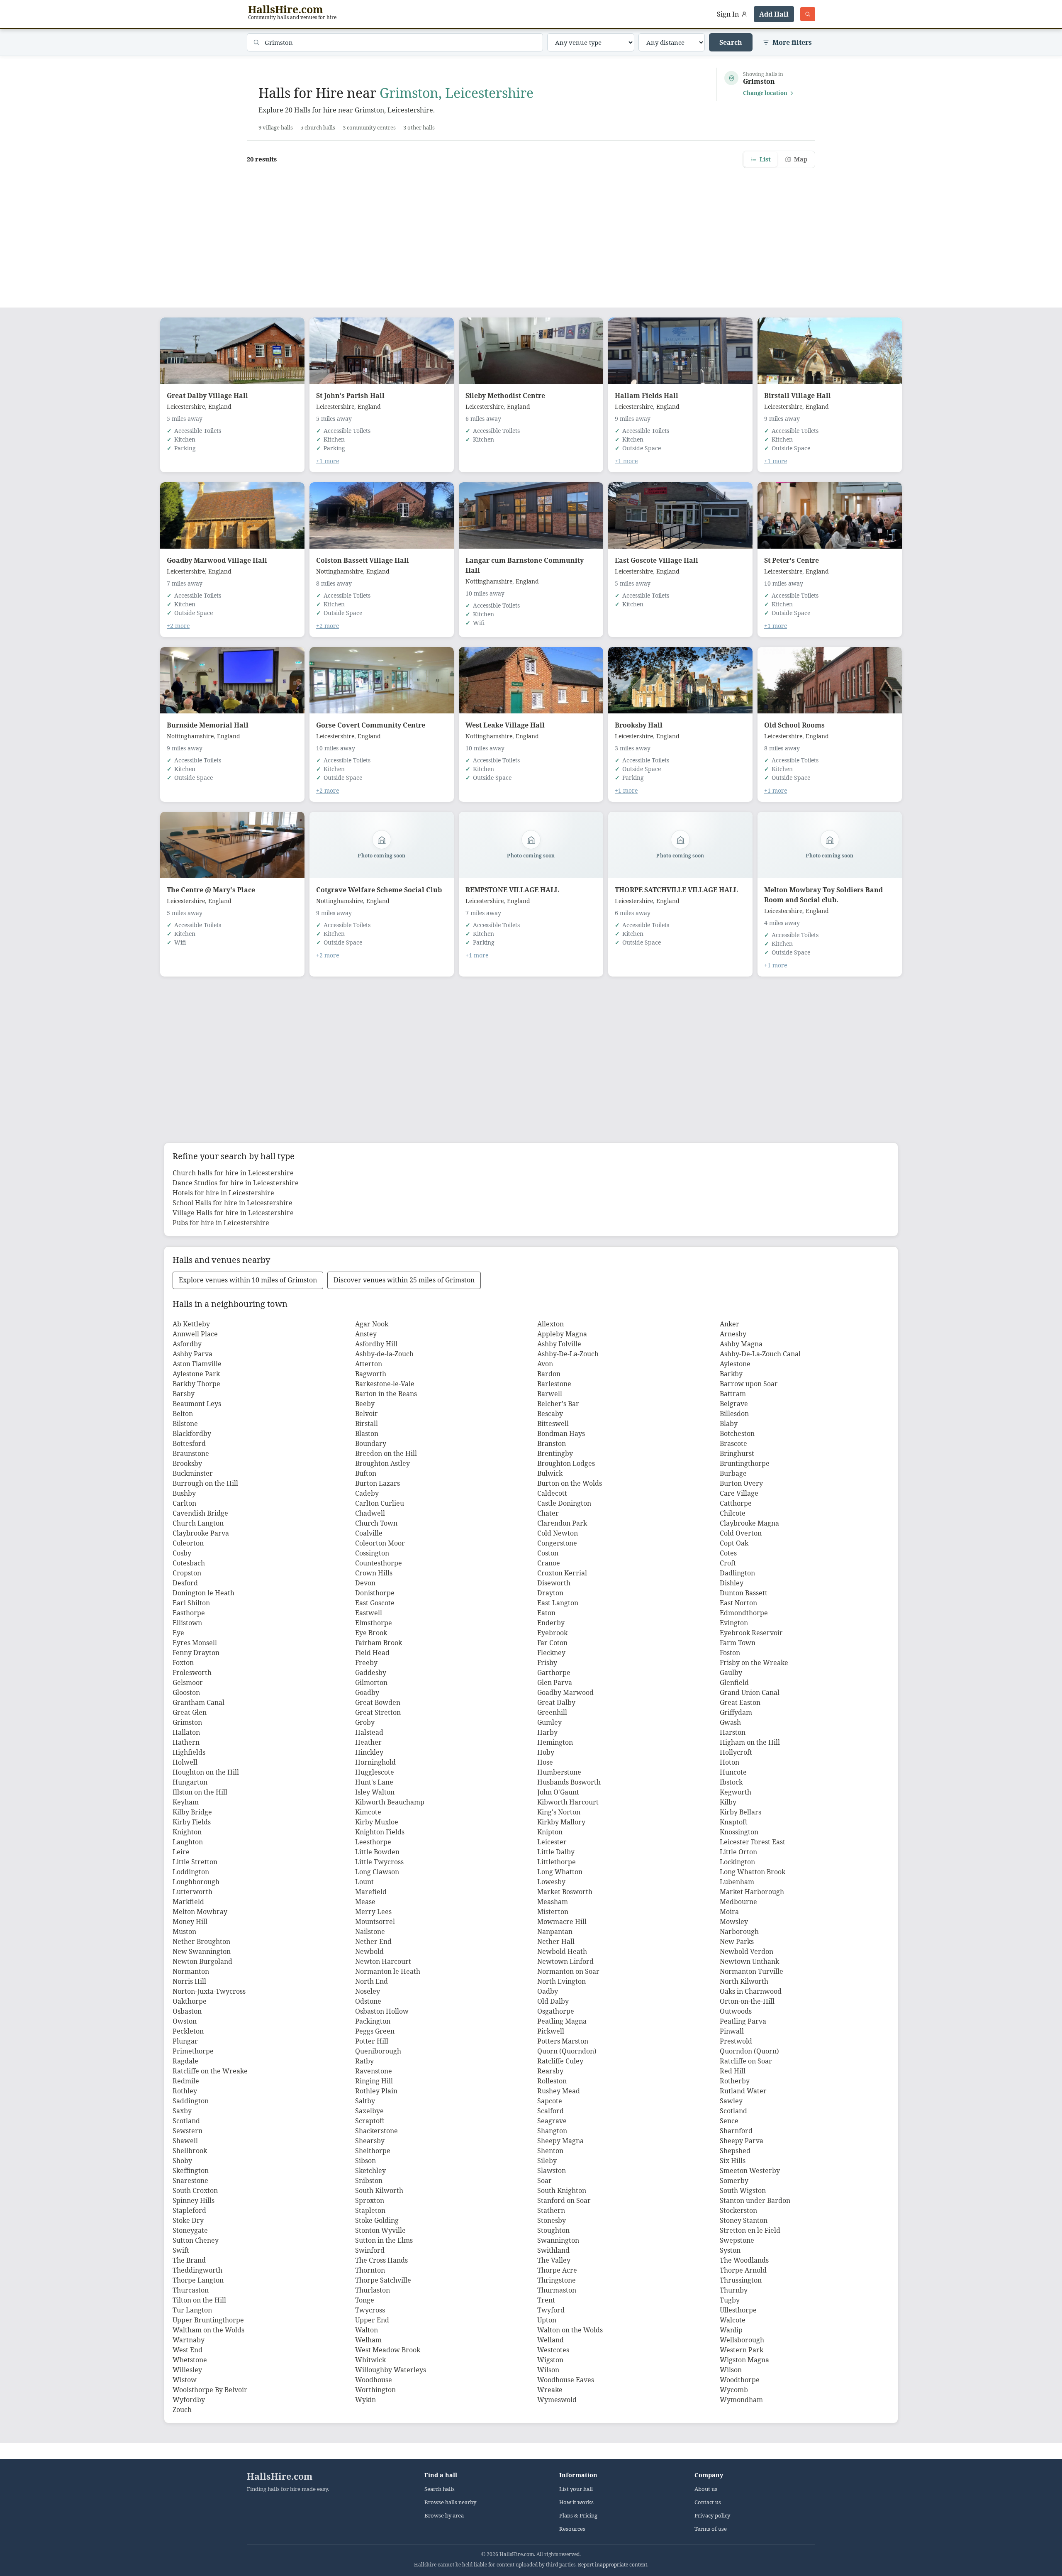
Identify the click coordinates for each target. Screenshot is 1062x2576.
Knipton (550, 1832)
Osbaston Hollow (382, 2011)
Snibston (369, 2180)
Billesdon (734, 1414)
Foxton (183, 1663)
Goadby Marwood (565, 1692)
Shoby (182, 2161)
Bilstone (185, 1424)
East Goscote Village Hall (656, 560)
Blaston (367, 1433)
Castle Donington (564, 1503)
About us (706, 2489)
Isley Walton (375, 1792)
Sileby (547, 2161)
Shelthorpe (373, 2151)
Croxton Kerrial (562, 1573)
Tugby (730, 2300)
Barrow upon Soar (749, 1384)
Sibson (365, 2161)
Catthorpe (736, 1503)
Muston (184, 1931)
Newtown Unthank (749, 1961)
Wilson (548, 2370)
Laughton (188, 1842)
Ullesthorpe (738, 2310)
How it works (576, 2502)
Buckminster (193, 1473)
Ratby (364, 2061)
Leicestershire (186, 407)
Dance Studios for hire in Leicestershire (236, 1183)
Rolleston (552, 2081)
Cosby (182, 1553)
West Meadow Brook (388, 2350)
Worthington (375, 2390)
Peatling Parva (743, 2021)
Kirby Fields (192, 1822)
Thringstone (557, 2280)
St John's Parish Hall (350, 396)
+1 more (328, 461)
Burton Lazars (378, 1483)
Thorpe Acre (557, 2270)
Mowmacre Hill (562, 1922)
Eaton (546, 1613)
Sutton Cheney (196, 2240)
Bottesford (189, 1443)
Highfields (189, 1752)
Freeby (366, 1663)
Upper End (372, 2320)
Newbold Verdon (747, 1951)
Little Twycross (379, 1862)
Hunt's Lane (374, 1782)
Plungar (185, 2041)
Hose (545, 1762)
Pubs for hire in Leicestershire (221, 1223)
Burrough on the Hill (205, 1483)
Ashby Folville (559, 1344)
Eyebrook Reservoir (751, 1633)
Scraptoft (370, 2121)
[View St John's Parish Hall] (382, 351)
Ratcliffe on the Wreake (210, 2071)
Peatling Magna (562, 2021)
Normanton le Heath (388, 1971)
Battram (733, 1394)
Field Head (372, 1653)
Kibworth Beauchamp (390, 1802)
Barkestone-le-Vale (385, 1384)
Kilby (728, 1802)
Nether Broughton (201, 1941)
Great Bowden (378, 1702)
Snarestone (190, 2180)
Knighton (187, 1832)
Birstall (367, 1424)
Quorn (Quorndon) (567, 2051)
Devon (365, 1583)
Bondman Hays (561, 1433)
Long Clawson (377, 1872)
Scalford (550, 2111)
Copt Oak (734, 1543)
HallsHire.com (280, 2476)
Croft (728, 1563)
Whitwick (370, 2360)
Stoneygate (190, 2230)
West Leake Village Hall (505, 725)
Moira (729, 1912)
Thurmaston (557, 2290)
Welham (368, 2340)
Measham (553, 1902)
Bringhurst (737, 1453)
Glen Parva (555, 1682)
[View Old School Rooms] (830, 680)
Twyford (551, 2310)
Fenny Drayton (196, 1653)
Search (731, 42)
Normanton (191, 1971)
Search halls (440, 2489)
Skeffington (191, 2171)
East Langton (558, 1603)
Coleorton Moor (380, 1543)
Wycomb (734, 2390)
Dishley (732, 1583)
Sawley (731, 2101)
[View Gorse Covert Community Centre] (382, 680)
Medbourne (738, 1902)
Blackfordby (192, 1433)
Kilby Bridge (192, 1812)
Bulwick (550, 1473)
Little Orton (738, 1852)
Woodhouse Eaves (566, 2380)
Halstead (369, 1732)
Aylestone (735, 1364)
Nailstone (370, 1931)
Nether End (373, 1941)
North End (371, 1981)
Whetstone (190, 2360)
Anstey (366, 1334)
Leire (181, 1852)
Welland (550, 2340)
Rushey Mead (559, 2091)
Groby (365, 1722)
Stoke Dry (188, 2220)
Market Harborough (752, 1892)
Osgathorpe (556, 2011)
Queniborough (378, 2051)
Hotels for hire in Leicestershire (223, 1193)
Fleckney (551, 1653)
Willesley (187, 2370)
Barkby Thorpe (196, 1384)
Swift (181, 2250)
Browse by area (444, 2516)
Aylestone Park (196, 1374)
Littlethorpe (557, 1862)
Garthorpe (554, 1673)
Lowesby (551, 1882)
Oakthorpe (190, 2001)
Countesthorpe (379, 1563)
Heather (368, 1742)
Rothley (185, 2091)
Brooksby (187, 1463)
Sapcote (550, 2101)
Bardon (549, 1374)
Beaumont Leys (197, 1404)
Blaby (729, 1424)
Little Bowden (377, 1852)
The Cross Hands (381, 2260)
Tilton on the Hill (199, 2300)
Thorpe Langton (198, 2280)
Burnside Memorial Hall (208, 725)
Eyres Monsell (195, 1643)
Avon (545, 1364)
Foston (730, 1653)
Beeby (365, 1404)
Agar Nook (372, 1324)
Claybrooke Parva (201, 1533)
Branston (552, 1443)
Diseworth (554, 1583)
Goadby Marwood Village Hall (217, 560)
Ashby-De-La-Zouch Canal (760, 1354)
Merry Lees (373, 1912)
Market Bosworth (565, 1892)
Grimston (187, 1722)
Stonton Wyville (380, 2230)
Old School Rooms (794, 725)
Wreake (550, 2390)
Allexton (550, 1324)
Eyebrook (552, 1633)
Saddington (191, 2101)
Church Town (376, 1523)
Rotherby (735, 2081)
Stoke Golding (377, 2220)
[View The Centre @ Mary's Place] (232, 845)
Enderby (551, 1623)
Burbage (733, 1473)
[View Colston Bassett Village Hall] (382, 515)
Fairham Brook (379, 1643)
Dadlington (737, 1573)
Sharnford (736, 2131)
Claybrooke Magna (749, 1523)
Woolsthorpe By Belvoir (210, 2390)
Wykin (365, 2400)
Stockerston (738, 2210)
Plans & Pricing (578, 2516)
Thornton (370, 2270)
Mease (365, 1902)
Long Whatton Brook (753, 1872)
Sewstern (188, 2131)
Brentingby (555, 1453)
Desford (185, 1583)
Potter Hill (372, 2041)
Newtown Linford (565, 1961)
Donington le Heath (203, 1593)
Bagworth (371, 1374)
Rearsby (550, 2071)
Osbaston (187, 2011)
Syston (730, 2250)
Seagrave (552, 2121)
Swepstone (737, 2240)
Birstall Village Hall (798, 396)
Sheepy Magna (560, 2141)
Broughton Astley (382, 1463)
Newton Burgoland (202, 1961)
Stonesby (552, 2220)
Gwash (730, 1722)
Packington (373, 2021)
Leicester (552, 1842)
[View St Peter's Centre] (830, 515)
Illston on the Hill (200, 1792)
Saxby (182, 2111)
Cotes (728, 1553)
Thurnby (734, 2290)
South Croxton (195, 2190)
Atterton (369, 1364)
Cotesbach (189, 1563)
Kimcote (368, 1812)
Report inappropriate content (613, 2565)
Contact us (708, 2502)
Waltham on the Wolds (208, 2330)
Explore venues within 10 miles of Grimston (248, 1280)
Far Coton (552, 1643)
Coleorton (188, 1543)
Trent (546, 2300)
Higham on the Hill (750, 1742)
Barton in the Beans (386, 1394)
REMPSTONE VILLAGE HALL (512, 890)
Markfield (188, 1902)
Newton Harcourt (383, 1961)
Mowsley (734, 1922)
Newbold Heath (562, 1951)
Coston (548, 1553)
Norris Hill (189, 1981)
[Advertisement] (531, 233)
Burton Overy (741, 1483)
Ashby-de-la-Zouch (384, 1354)
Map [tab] (801, 159)
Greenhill (552, 1712)
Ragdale (185, 2061)
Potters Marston (563, 2041)
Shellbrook (190, 2151)
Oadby (548, 1991)
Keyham (186, 1802)
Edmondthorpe (744, 1613)
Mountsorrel (375, 1922)
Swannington (558, 2240)
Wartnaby (189, 2340)
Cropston (187, 1573)
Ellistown (187, 1623)
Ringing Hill (374, 2081)
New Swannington (202, 1951)
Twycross (370, 2310)
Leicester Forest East (753, 1842)
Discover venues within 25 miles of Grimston (404, 1280)
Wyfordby (189, 2400)
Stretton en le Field (750, 2230)
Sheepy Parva (742, 2141)
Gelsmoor (188, 1682)
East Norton (738, 1603)
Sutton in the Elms (384, 2240)
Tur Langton (192, 2310)
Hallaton (186, 1732)
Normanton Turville (751, 1971)
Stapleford (189, 2210)
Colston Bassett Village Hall (363, 560)
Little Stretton (195, 1862)
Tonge (365, 2300)
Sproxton (370, 2200)
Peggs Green (375, 2031)
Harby (547, 1732)
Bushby (184, 1493)
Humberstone (559, 1772)
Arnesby (733, 1334)
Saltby (365, 2101)
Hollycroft (736, 1752)
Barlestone (554, 1384)
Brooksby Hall (639, 725)
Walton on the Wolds (570, 2330)
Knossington (739, 1832)
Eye (178, 1633)
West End (188, 2350)
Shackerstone (376, 2131)
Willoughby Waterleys (391, 2370)
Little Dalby (556, 1852)
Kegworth (736, 1792)
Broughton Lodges (566, 1463)
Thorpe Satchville (383, 2280)
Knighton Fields (380, 1832)
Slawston (552, 2171)
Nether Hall (556, 1941)
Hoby (546, 1752)
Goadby (367, 1692)
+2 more (178, 626)
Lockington (737, 1862)
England (220, 407)
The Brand (189, 2260)
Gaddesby (371, 1673)
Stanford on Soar (564, 2200)
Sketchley (370, 2171)
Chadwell (370, 1513)
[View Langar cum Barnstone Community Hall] (531, 515)
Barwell (550, 1394)
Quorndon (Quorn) (749, 2051)
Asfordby (187, 1344)
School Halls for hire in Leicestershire (233, 1203)
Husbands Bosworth (569, 1782)
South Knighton (562, 2190)
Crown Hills (374, 1573)
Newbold (369, 1951)
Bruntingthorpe (745, 1463)
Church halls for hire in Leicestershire (233, 1173)
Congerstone (557, 1543)
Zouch (182, 2410)
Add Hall (774, 14)
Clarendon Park (562, 1523)
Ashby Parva (192, 1354)
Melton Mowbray (200, 1912)
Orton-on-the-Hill (747, 2001)
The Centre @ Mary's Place (211, 890)
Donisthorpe (375, 1593)
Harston (733, 1732)
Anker (730, 1324)
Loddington (191, 1872)
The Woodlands (744, 2260)
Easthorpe (189, 1613)
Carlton (184, 1503)
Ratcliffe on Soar (746, 2061)
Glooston (186, 1692)
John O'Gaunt (558, 1792)
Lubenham (737, 1882)
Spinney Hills (194, 2200)
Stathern (551, 2210)
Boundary (371, 1443)
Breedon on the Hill (386, 1453)
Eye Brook (371, 1633)
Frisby (547, 1663)
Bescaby (550, 1414)
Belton (183, 1414)
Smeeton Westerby (750, 2171)
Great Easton (740, 1702)
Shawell (185, 2141)
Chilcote (733, 1513)
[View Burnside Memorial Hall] (232, 680)
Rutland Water (743, 2091)
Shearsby (370, 2141)
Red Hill (733, 2071)
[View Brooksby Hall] (680, 680)
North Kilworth (744, 1981)
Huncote (733, 1772)
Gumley (549, 1722)
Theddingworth (197, 2270)
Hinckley (369, 1752)
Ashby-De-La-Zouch (568, 1354)
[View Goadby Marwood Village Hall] (232, 515)
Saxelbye (369, 2111)
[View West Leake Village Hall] (531, 680)
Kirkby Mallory (561, 1822)
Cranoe (549, 1563)
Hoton (730, 1762)
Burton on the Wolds (570, 1483)
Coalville (369, 1533)
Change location (765, 93)
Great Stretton (378, 1712)
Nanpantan (555, 1931)
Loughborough (196, 1882)
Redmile (186, 2081)
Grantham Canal (199, 1702)
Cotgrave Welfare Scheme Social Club (379, 890)
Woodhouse (374, 2380)
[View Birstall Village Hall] (830, 351)
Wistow (185, 2380)
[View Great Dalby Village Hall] (232, 351)
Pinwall (732, 2031)
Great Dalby (556, 1702)
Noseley (368, 1991)
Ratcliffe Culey (560, 2061)
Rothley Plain (376, 2091)
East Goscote (375, 1603)
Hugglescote (375, 1772)
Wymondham (741, 2400)
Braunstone (191, 1453)
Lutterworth (192, 1892)
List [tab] (765, 159)
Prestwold (736, 2041)
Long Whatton (560, 1872)
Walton (367, 2330)
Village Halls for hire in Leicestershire (233, 1213)
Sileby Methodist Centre (505, 396)
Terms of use (711, 2529)
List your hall (576, 2489)
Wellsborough (742, 2340)
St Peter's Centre (792, 560)
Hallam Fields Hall (647, 396)
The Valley (554, 2260)
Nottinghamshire (340, 571)
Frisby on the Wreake (754, 1663)
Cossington (372, 1553)
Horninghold (375, 1762)
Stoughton (553, 2230)
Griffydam (736, 1712)
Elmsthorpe (374, 1623)
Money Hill (190, 1922)
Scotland (733, 2111)
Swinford (370, 2250)
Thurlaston (373, 2290)
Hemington (555, 1742)
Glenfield (734, 1682)
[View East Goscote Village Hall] (680, 515)
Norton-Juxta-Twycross (209, 1991)
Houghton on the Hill (206, 1772)
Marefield (371, 1892)
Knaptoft (734, 1822)
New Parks (737, 1941)
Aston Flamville (197, 1364)
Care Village (739, 1493)
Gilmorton (371, 1682)
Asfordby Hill (376, 1344)
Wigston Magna (744, 2360)
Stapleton (370, 2210)
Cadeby (367, 1493)
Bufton (366, 1473)
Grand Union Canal (750, 1692)
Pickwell (551, 2031)
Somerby (734, 2180)
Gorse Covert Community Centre (371, 725)
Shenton (550, 2151)
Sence (729, 2121)
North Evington (561, 1981)
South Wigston (743, 2190)
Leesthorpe (373, 1842)
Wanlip (731, 2330)
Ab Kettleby (191, 1324)
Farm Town (738, 1643)
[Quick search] (808, 14)
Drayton (550, 1593)
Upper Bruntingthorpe (208, 2320)
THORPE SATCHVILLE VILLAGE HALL (676, 890)
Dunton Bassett (744, 1593)
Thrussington (741, 2280)
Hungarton (190, 1782)
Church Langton (198, 1523)
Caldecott (552, 1493)
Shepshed (735, 2151)
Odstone (368, 2001)
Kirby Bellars (740, 1812)
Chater (548, 1513)
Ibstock (731, 1782)
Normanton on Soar (568, 1971)
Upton (547, 2320)
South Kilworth (379, 2190)
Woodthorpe (740, 2380)
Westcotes (553, 2350)
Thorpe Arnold (743, 2270)
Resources (572, 2529)
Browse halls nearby (450, 2502)
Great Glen (190, 1712)
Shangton (552, 2131)
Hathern (186, 1742)
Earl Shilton (191, 1603)
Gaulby (731, 1673)
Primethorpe (193, 2051)
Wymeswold (557, 2400)
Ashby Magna (741, 1344)
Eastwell (369, 1613)
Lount (364, 1882)
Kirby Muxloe (377, 1822)
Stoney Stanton (744, 2220)
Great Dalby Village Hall (207, 396)
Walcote (733, 2320)
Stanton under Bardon (755, 2200)
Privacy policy (712, 2516)
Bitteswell (553, 1424)
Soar (544, 2180)
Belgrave (734, 1404)
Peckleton (188, 2031)
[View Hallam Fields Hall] (680, 351)
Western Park (742, 2350)
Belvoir (367, 1414)
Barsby (184, 1394)
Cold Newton (558, 1533)
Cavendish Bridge (200, 1513)
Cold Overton (741, 1533)
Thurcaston (191, 2290)
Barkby (731, 1374)
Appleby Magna (562, 1334)
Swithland (553, 2250)
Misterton (553, 1912)
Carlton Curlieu (380, 1503)
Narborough (739, 1931)
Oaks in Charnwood (751, 1991)
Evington (734, 1623)
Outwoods (736, 2011)
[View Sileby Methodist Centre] (531, 351)
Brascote (733, 1443)
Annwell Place (195, 1334)
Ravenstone (374, 2071)
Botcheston (737, 1433)
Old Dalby (553, 2001)
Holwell (185, 1762)
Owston (185, 2021)
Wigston (550, 2360)
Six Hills (733, 2161)
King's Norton (559, 1812)
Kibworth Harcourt (568, 1802)
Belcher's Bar (558, 1404)
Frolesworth (192, 1673)
